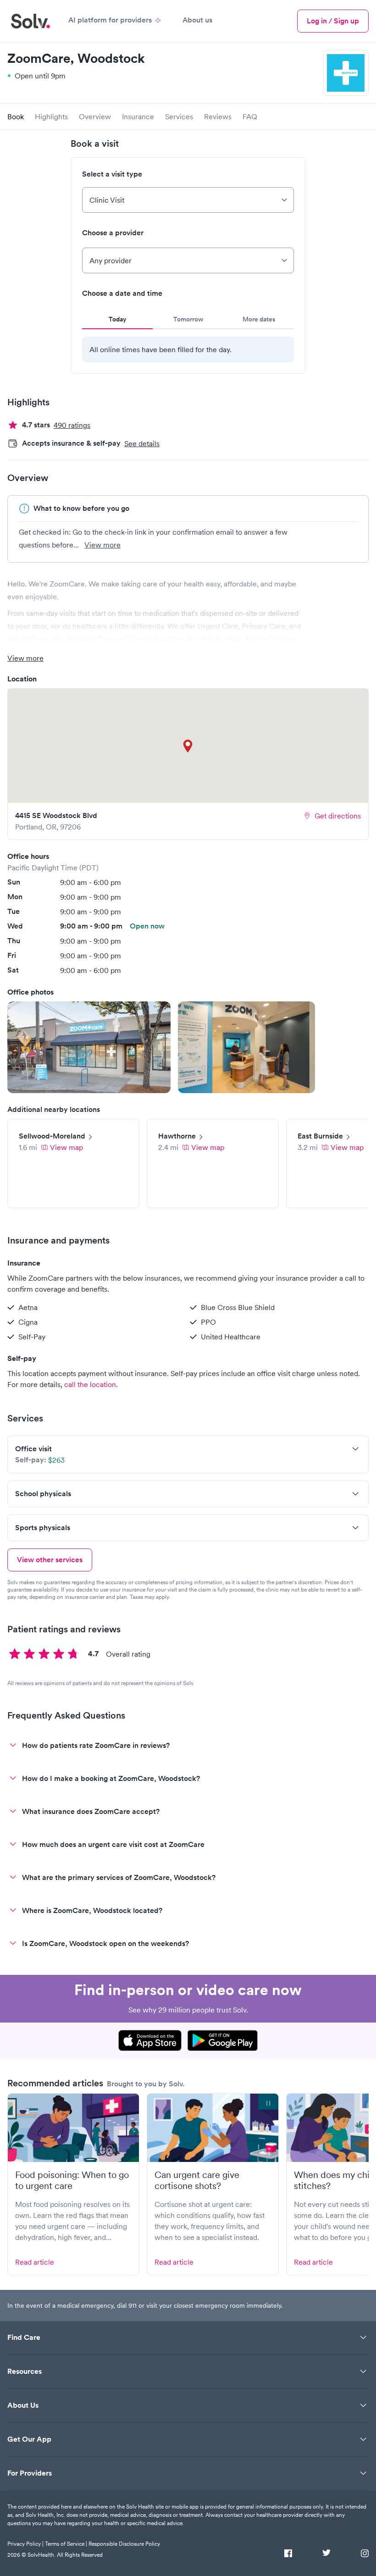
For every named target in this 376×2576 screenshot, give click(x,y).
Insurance (138, 116)
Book (16, 116)
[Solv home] (30, 21)
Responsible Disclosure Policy (124, 2544)
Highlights (51, 116)
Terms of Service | (66, 2544)
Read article (35, 2262)
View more (102, 545)
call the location (90, 1384)
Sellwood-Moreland (52, 1136)
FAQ (250, 116)
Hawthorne (177, 1136)
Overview (95, 116)
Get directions (338, 816)
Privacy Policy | (25, 2544)
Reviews (218, 116)
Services (179, 116)
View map (66, 1147)
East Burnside (320, 1136)
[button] (89, 1047)
